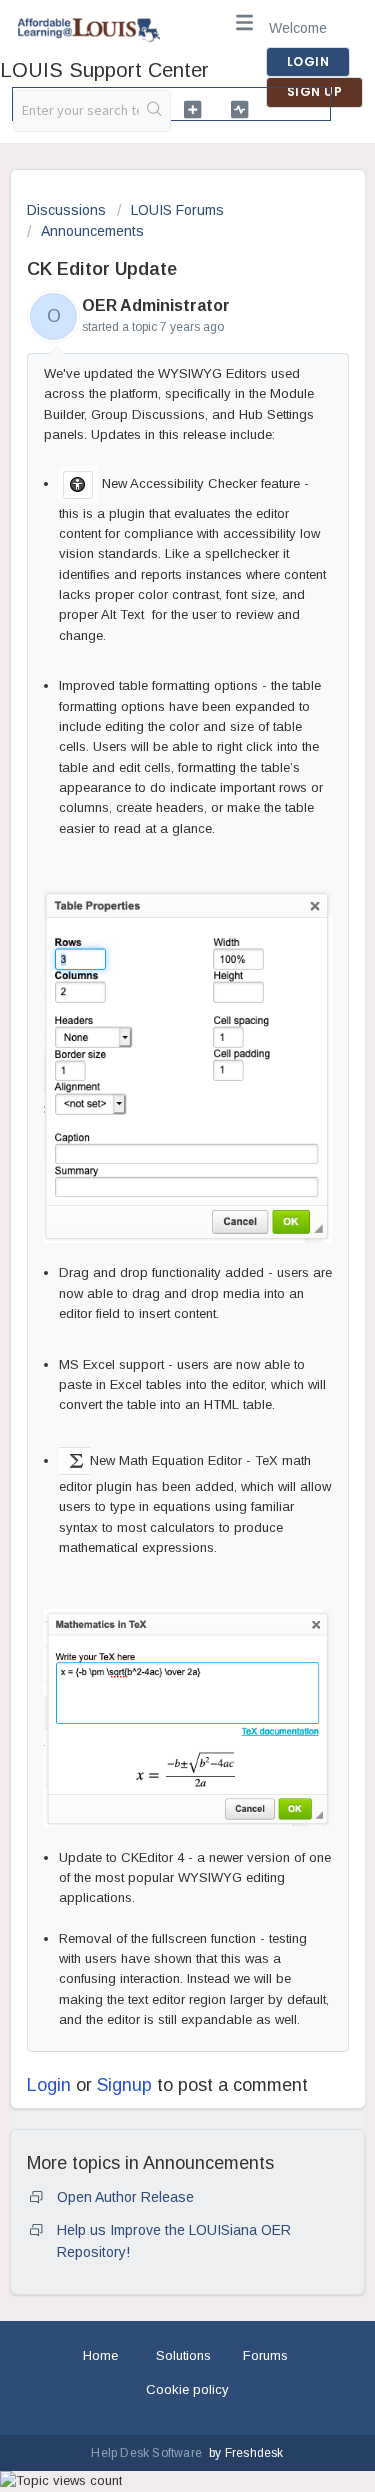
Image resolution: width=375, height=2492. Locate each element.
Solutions (183, 2355)
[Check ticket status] (239, 109)
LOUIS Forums (177, 210)
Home (100, 2355)
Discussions (66, 210)
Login (49, 2085)
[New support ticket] (193, 109)
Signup (124, 2085)
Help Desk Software (148, 2453)
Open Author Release (125, 2197)
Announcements (92, 231)
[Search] (154, 111)
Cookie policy (187, 2389)
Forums (265, 2355)
